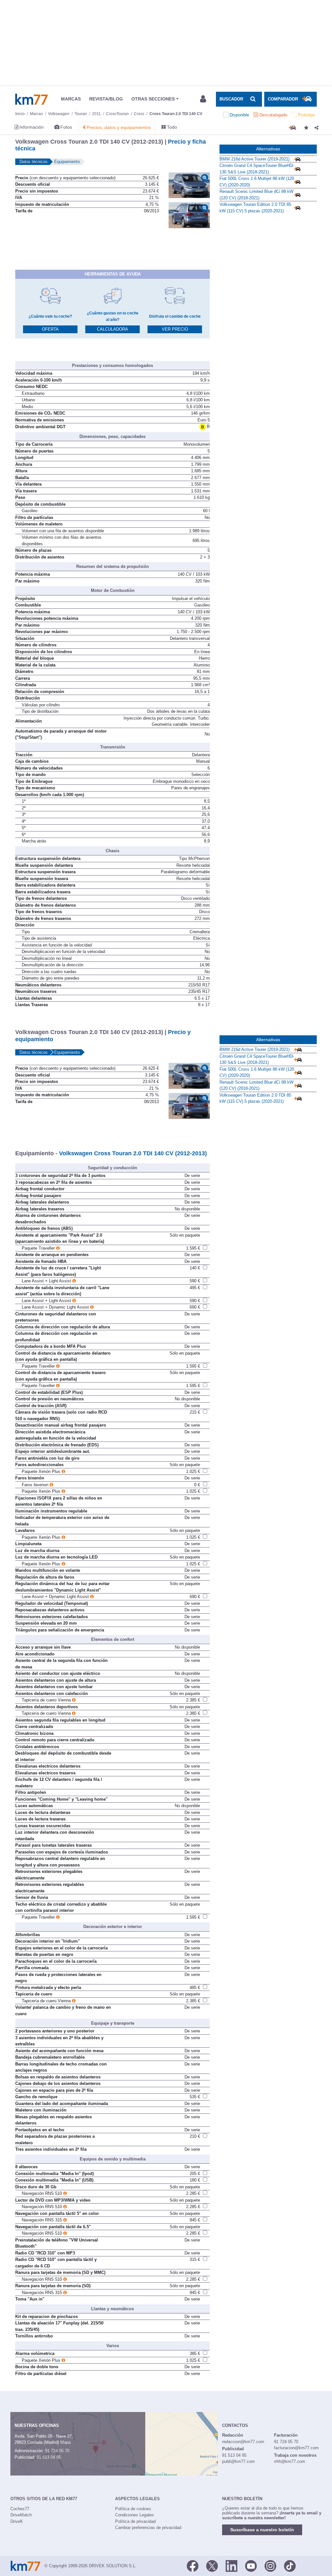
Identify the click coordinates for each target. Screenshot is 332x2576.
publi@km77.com (238, 2461)
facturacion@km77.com (296, 2448)
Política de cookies (133, 2509)
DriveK (17, 2521)
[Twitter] (212, 2565)
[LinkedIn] (231, 2565)
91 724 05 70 (57, 2451)
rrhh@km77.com (290, 2461)
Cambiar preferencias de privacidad (148, 2528)
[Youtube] (251, 2565)
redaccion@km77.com (243, 2442)
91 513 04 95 (49, 2457)
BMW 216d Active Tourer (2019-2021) (255, 159)
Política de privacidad (135, 2521)
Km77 (31, 99)
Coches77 (20, 2509)
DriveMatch (21, 2515)
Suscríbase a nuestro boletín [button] (262, 2530)
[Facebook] (193, 2565)
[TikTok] (290, 2565)
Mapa (65, 2442)
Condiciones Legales (135, 2515)
